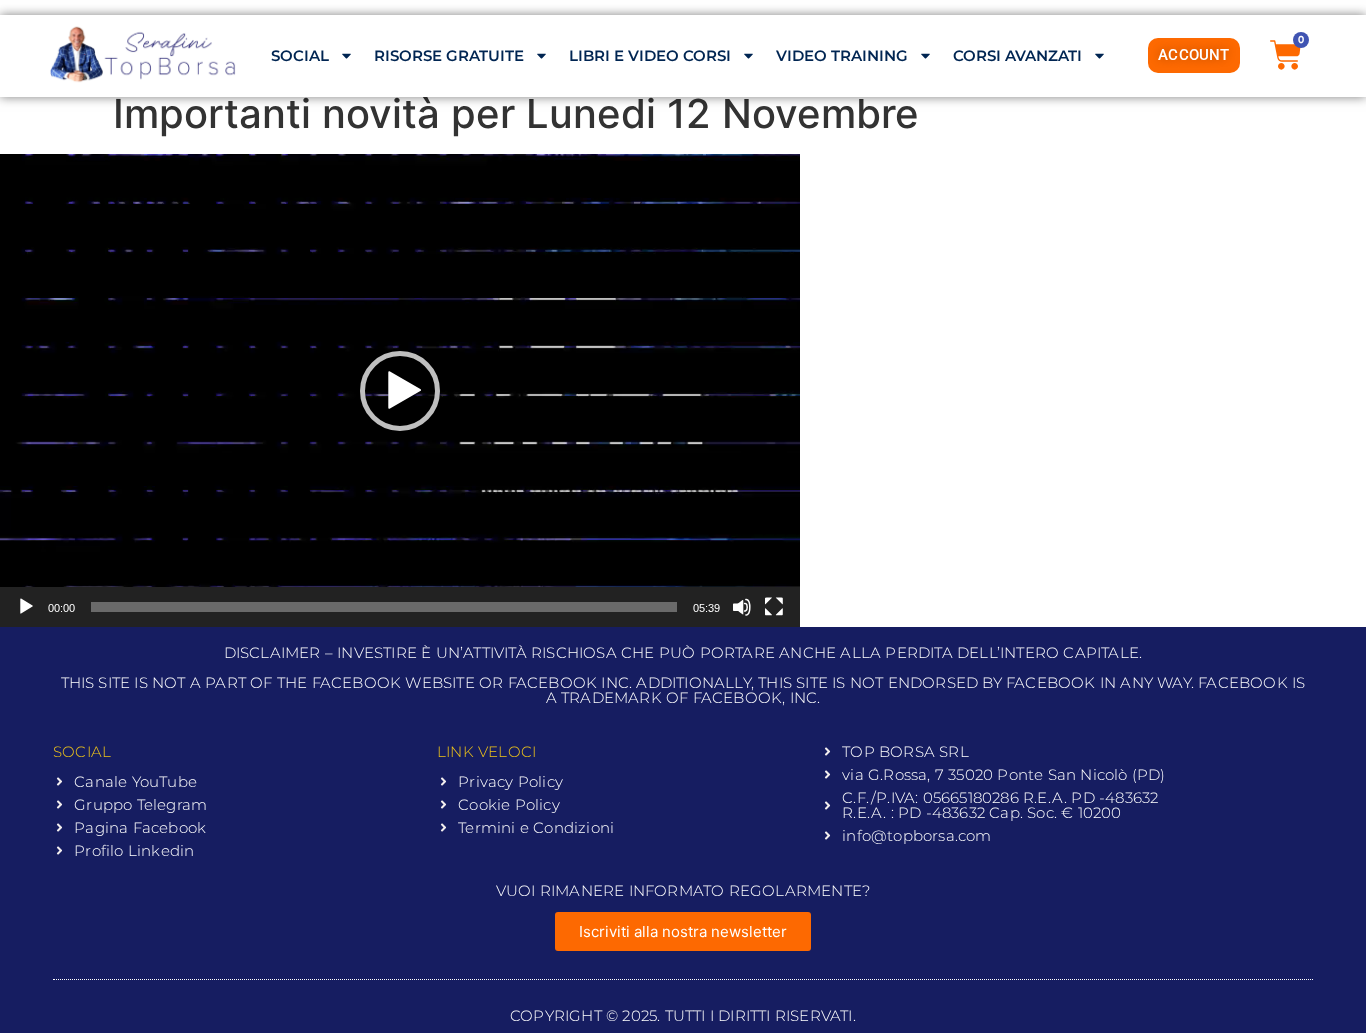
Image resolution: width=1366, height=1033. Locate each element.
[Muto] (742, 607)
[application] (400, 390)
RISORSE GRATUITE (449, 55)
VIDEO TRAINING (842, 55)
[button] (400, 391)
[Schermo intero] (774, 607)
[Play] (26, 607)
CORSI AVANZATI (1017, 55)
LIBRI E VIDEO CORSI (650, 55)
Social (300, 55)
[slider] (384, 607)
